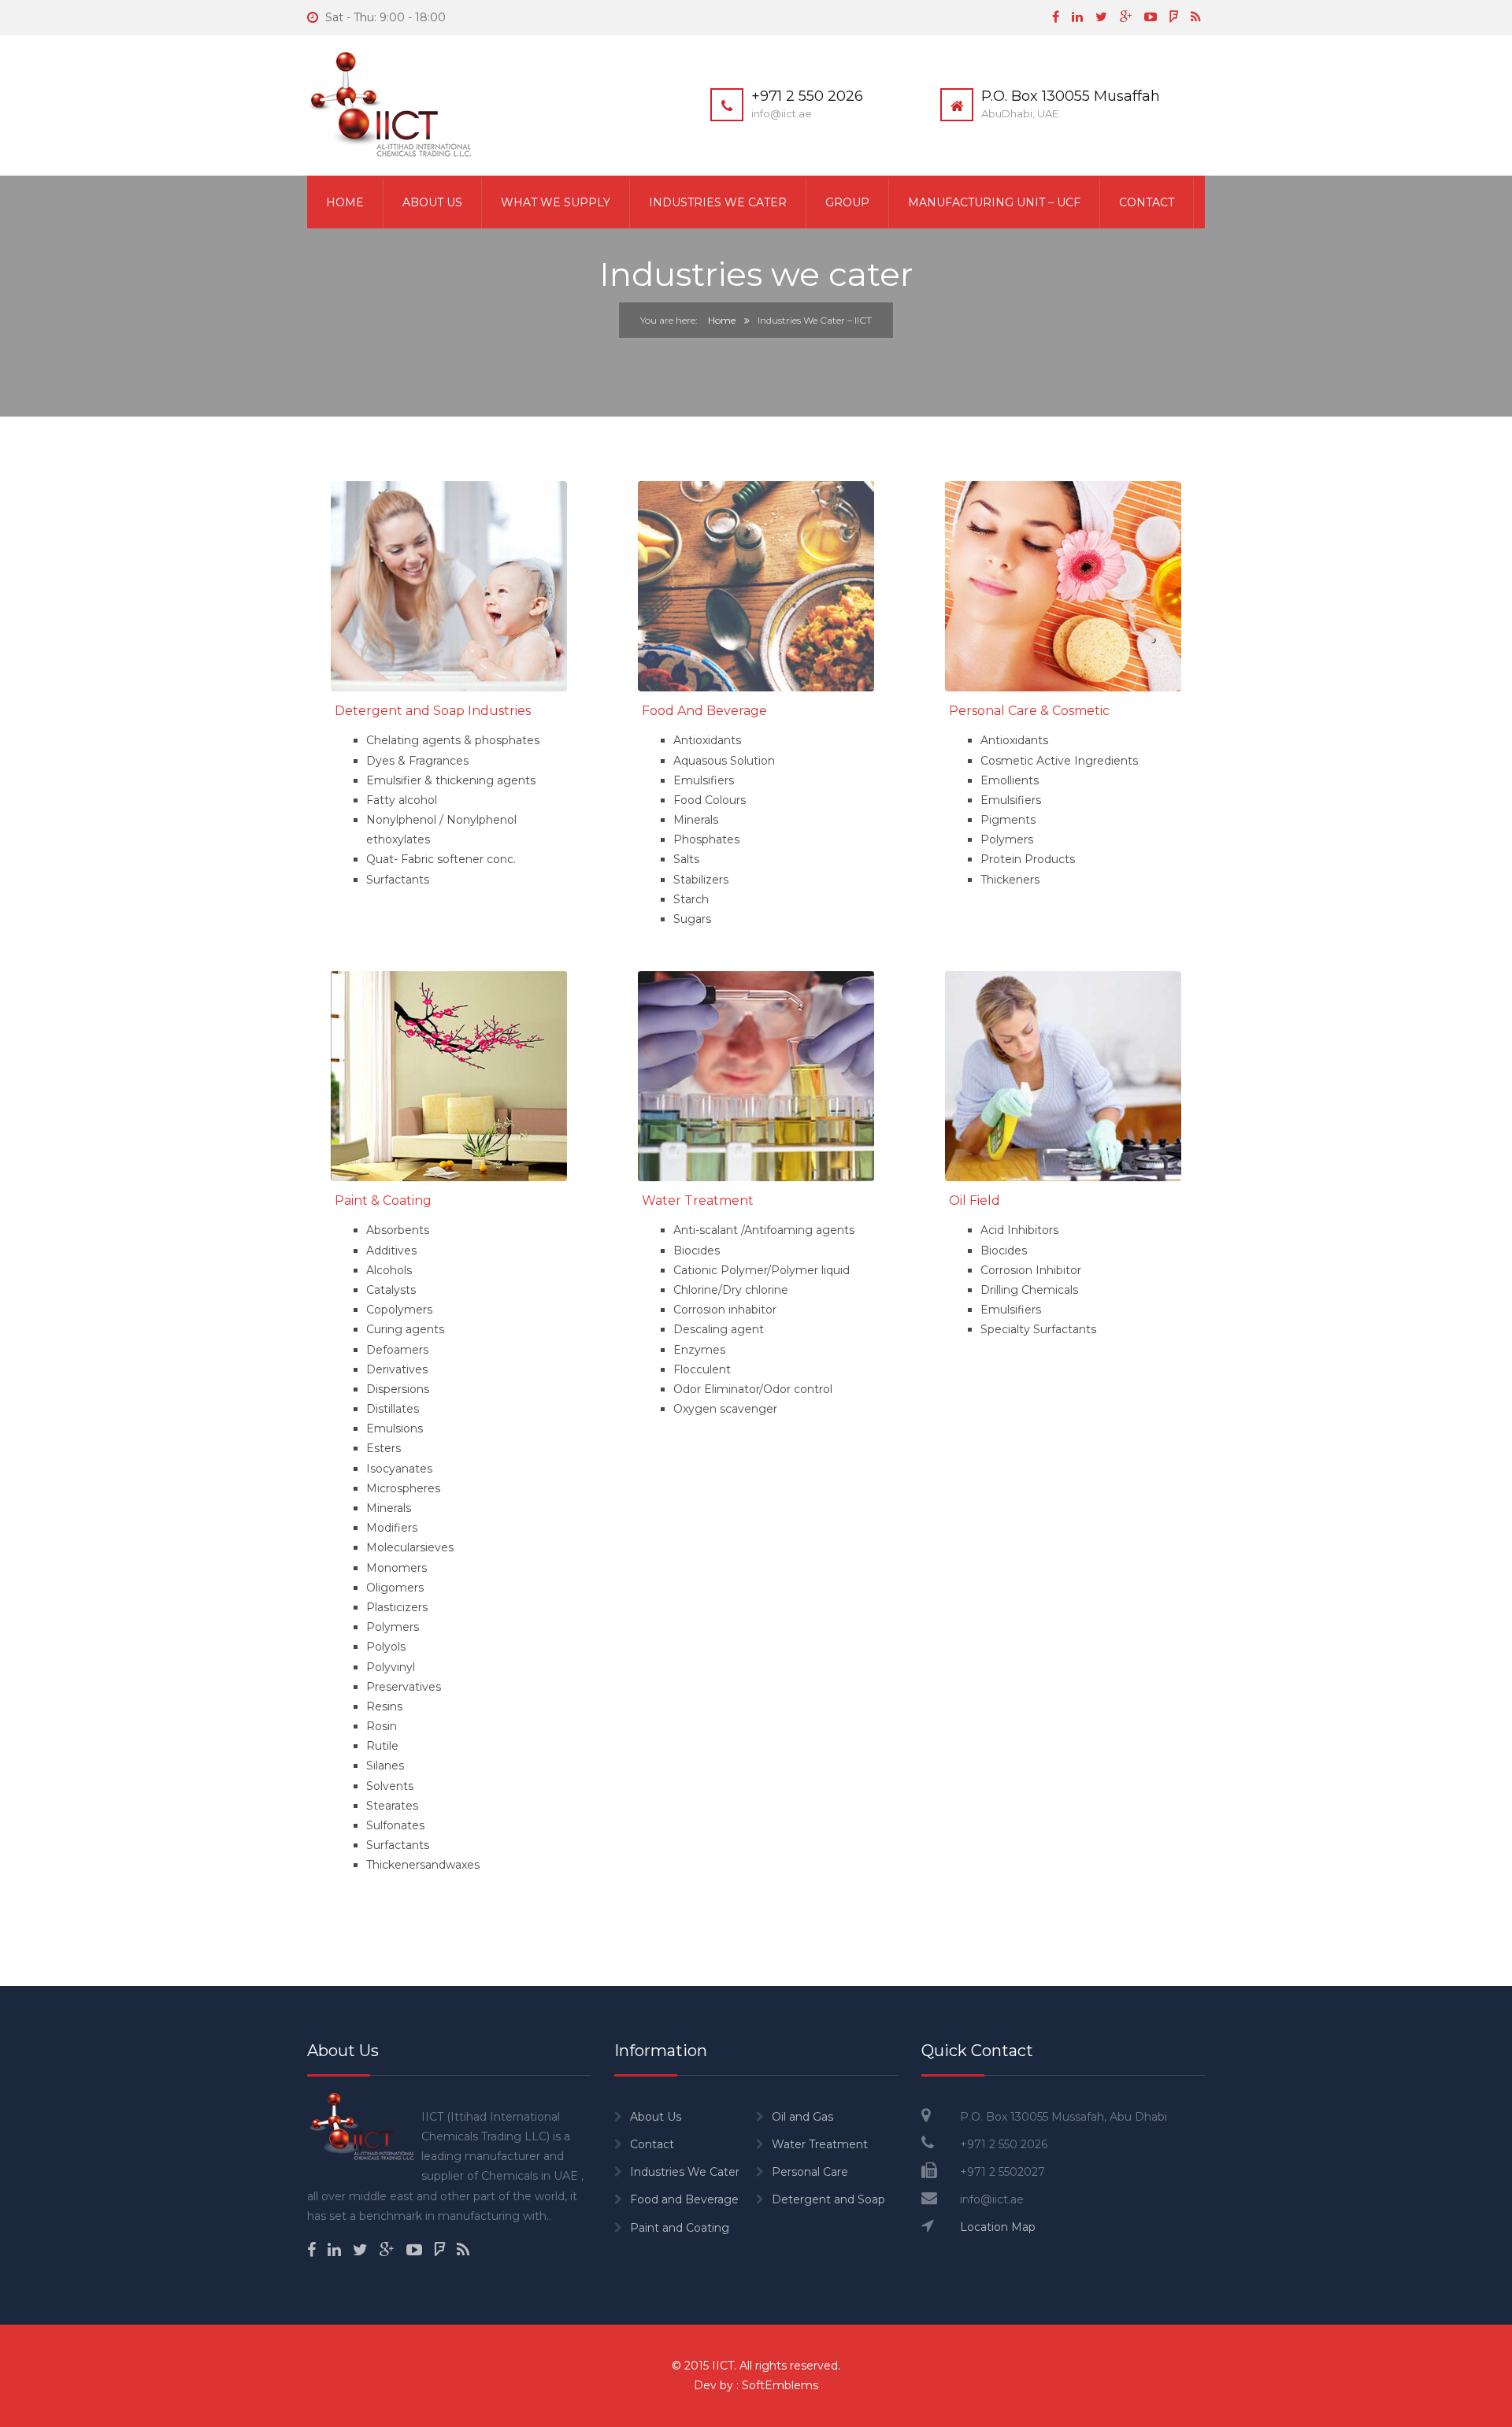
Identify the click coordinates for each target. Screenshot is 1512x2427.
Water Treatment (820, 2144)
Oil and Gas (802, 2117)
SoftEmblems (780, 2385)
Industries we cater (718, 202)
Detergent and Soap (828, 2199)
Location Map (998, 2227)
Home (345, 202)
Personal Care (810, 2172)
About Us (432, 202)
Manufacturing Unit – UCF (994, 202)
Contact (1147, 202)
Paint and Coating (680, 2228)
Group (847, 202)
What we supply (556, 202)
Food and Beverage (684, 2199)
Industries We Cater (685, 2172)
